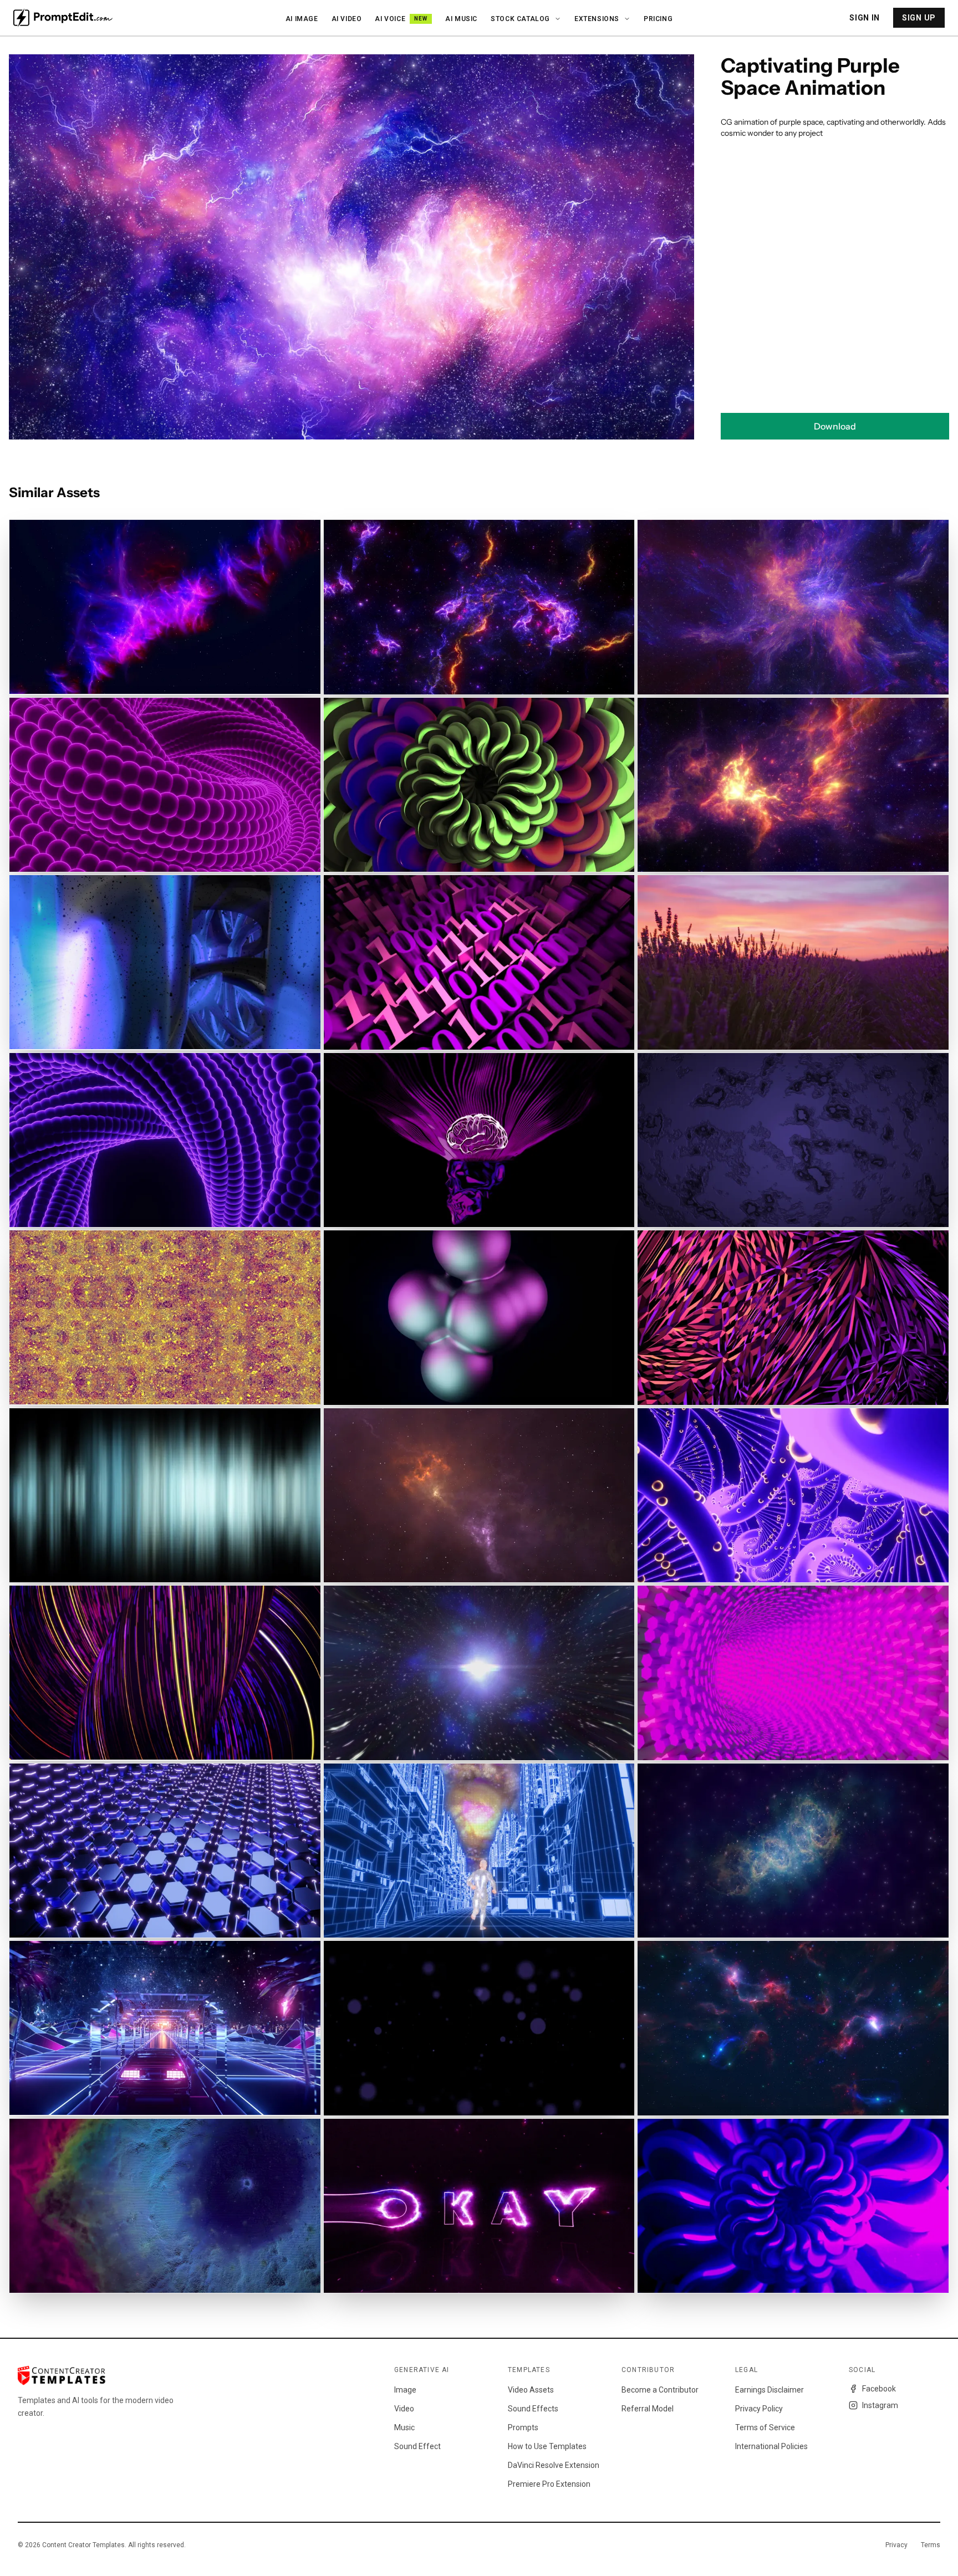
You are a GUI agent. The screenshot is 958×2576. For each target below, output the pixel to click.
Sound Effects (533, 2409)
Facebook (879, 2389)
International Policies (771, 2446)
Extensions (597, 19)
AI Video (347, 19)
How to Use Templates (547, 2446)
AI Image (302, 19)
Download (835, 426)
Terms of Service (765, 2427)
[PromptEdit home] (63, 18)
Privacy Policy (759, 2409)
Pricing (658, 19)
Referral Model (648, 2409)
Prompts (523, 2427)
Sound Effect (417, 2446)
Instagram (880, 2405)
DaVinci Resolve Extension (554, 2465)
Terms (931, 2545)
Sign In (865, 18)
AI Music (461, 19)
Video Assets (531, 2390)
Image (405, 2390)
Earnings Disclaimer (770, 2390)
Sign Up (919, 18)
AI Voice (401, 19)
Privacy (896, 2545)
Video (404, 2409)
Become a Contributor (660, 2390)
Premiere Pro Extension (549, 2484)
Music (404, 2427)
